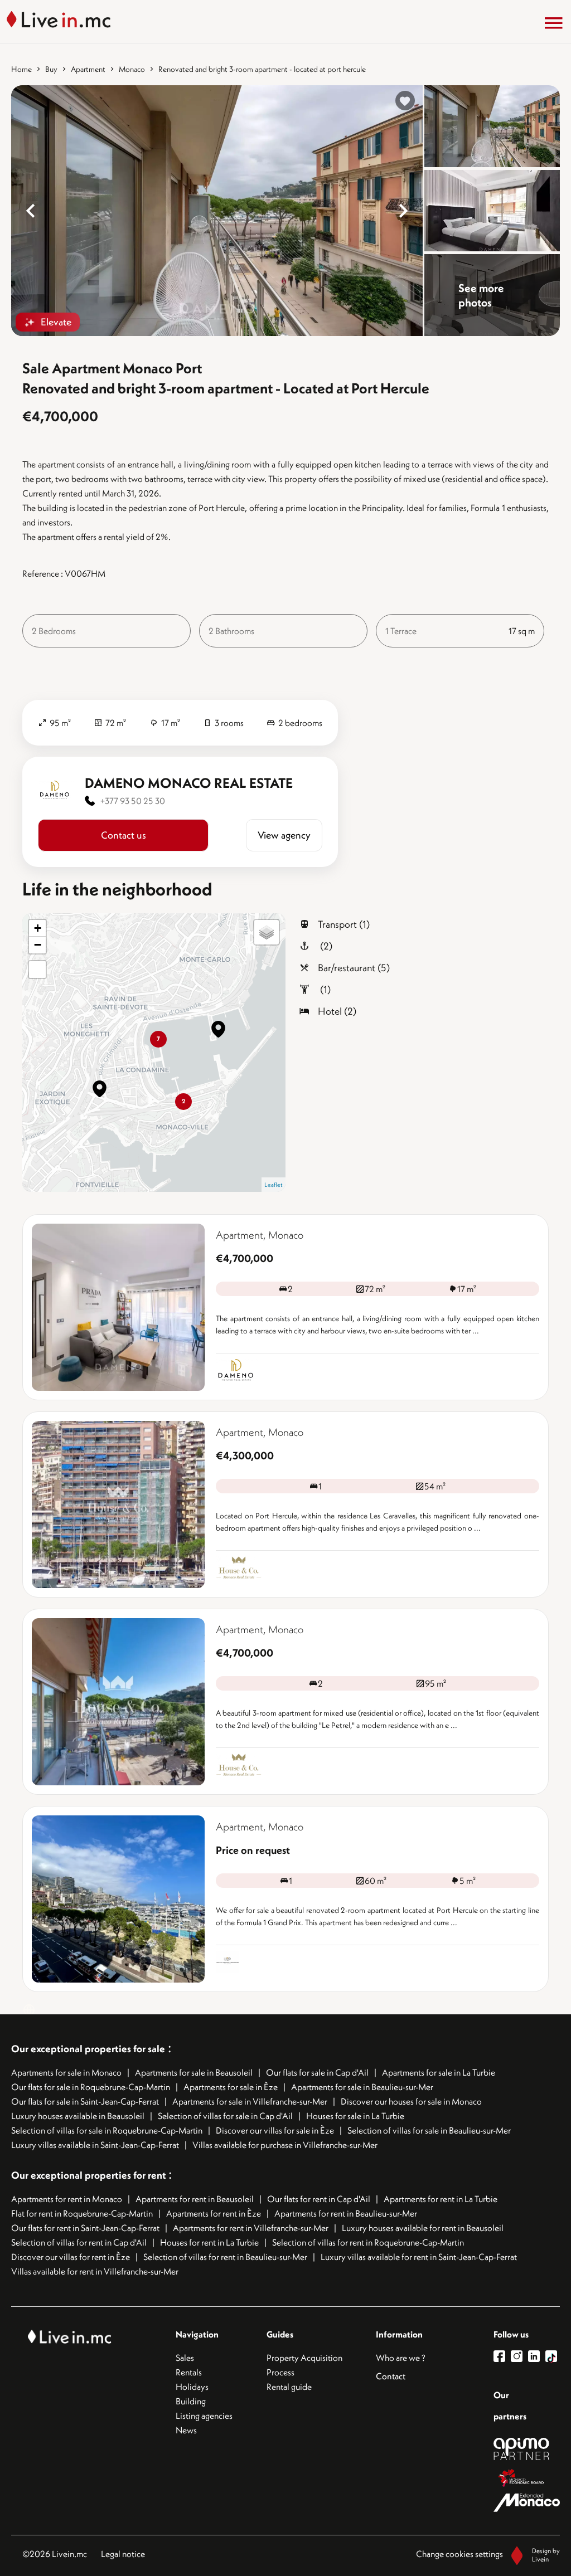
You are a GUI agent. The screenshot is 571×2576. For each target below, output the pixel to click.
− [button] (38, 945)
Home (21, 69)
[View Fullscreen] (37, 970)
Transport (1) (344, 924)
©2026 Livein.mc (55, 2554)
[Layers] (267, 932)
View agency (284, 835)
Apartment (88, 69)
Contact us (124, 835)
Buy (51, 69)
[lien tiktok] (551, 2356)
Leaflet (274, 1185)
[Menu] (554, 23)
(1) (324, 989)
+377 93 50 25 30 (133, 801)
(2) (325, 946)
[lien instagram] (519, 2356)
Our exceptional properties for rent (90, 2175)
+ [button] (38, 928)
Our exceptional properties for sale (88, 2049)
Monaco (132, 69)
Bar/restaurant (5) (354, 968)
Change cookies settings (459, 2554)
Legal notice (123, 2554)
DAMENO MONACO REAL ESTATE (189, 783)
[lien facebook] (502, 2356)
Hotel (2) (337, 1011)
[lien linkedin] (537, 2356)
